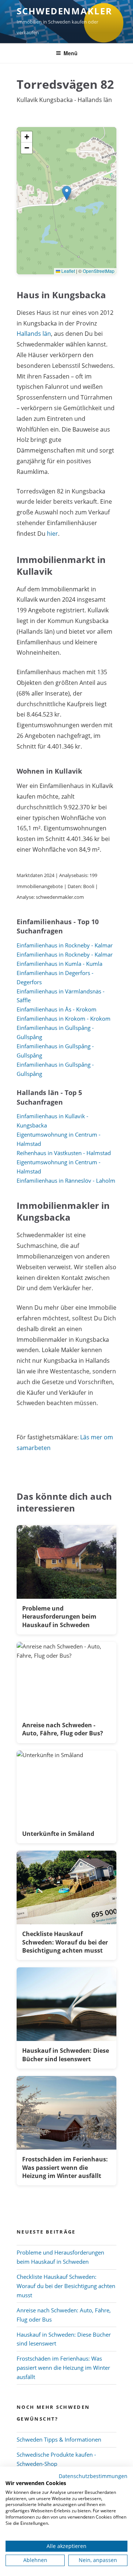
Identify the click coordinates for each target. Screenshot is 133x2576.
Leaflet (68, 271)
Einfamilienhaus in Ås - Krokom (57, 1009)
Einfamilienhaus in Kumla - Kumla (59, 964)
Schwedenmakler (64, 11)
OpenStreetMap (99, 271)
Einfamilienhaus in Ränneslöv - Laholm (66, 1180)
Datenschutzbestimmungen (93, 2476)
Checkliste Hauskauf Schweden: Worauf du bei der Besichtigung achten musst (66, 2286)
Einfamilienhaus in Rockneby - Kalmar (65, 945)
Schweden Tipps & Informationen (59, 2439)
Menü (71, 53)
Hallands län (34, 334)
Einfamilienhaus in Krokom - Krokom (64, 1018)
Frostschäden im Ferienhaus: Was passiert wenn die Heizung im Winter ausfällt (63, 2368)
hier (52, 534)
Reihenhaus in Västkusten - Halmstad (64, 1153)
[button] (67, 193)
